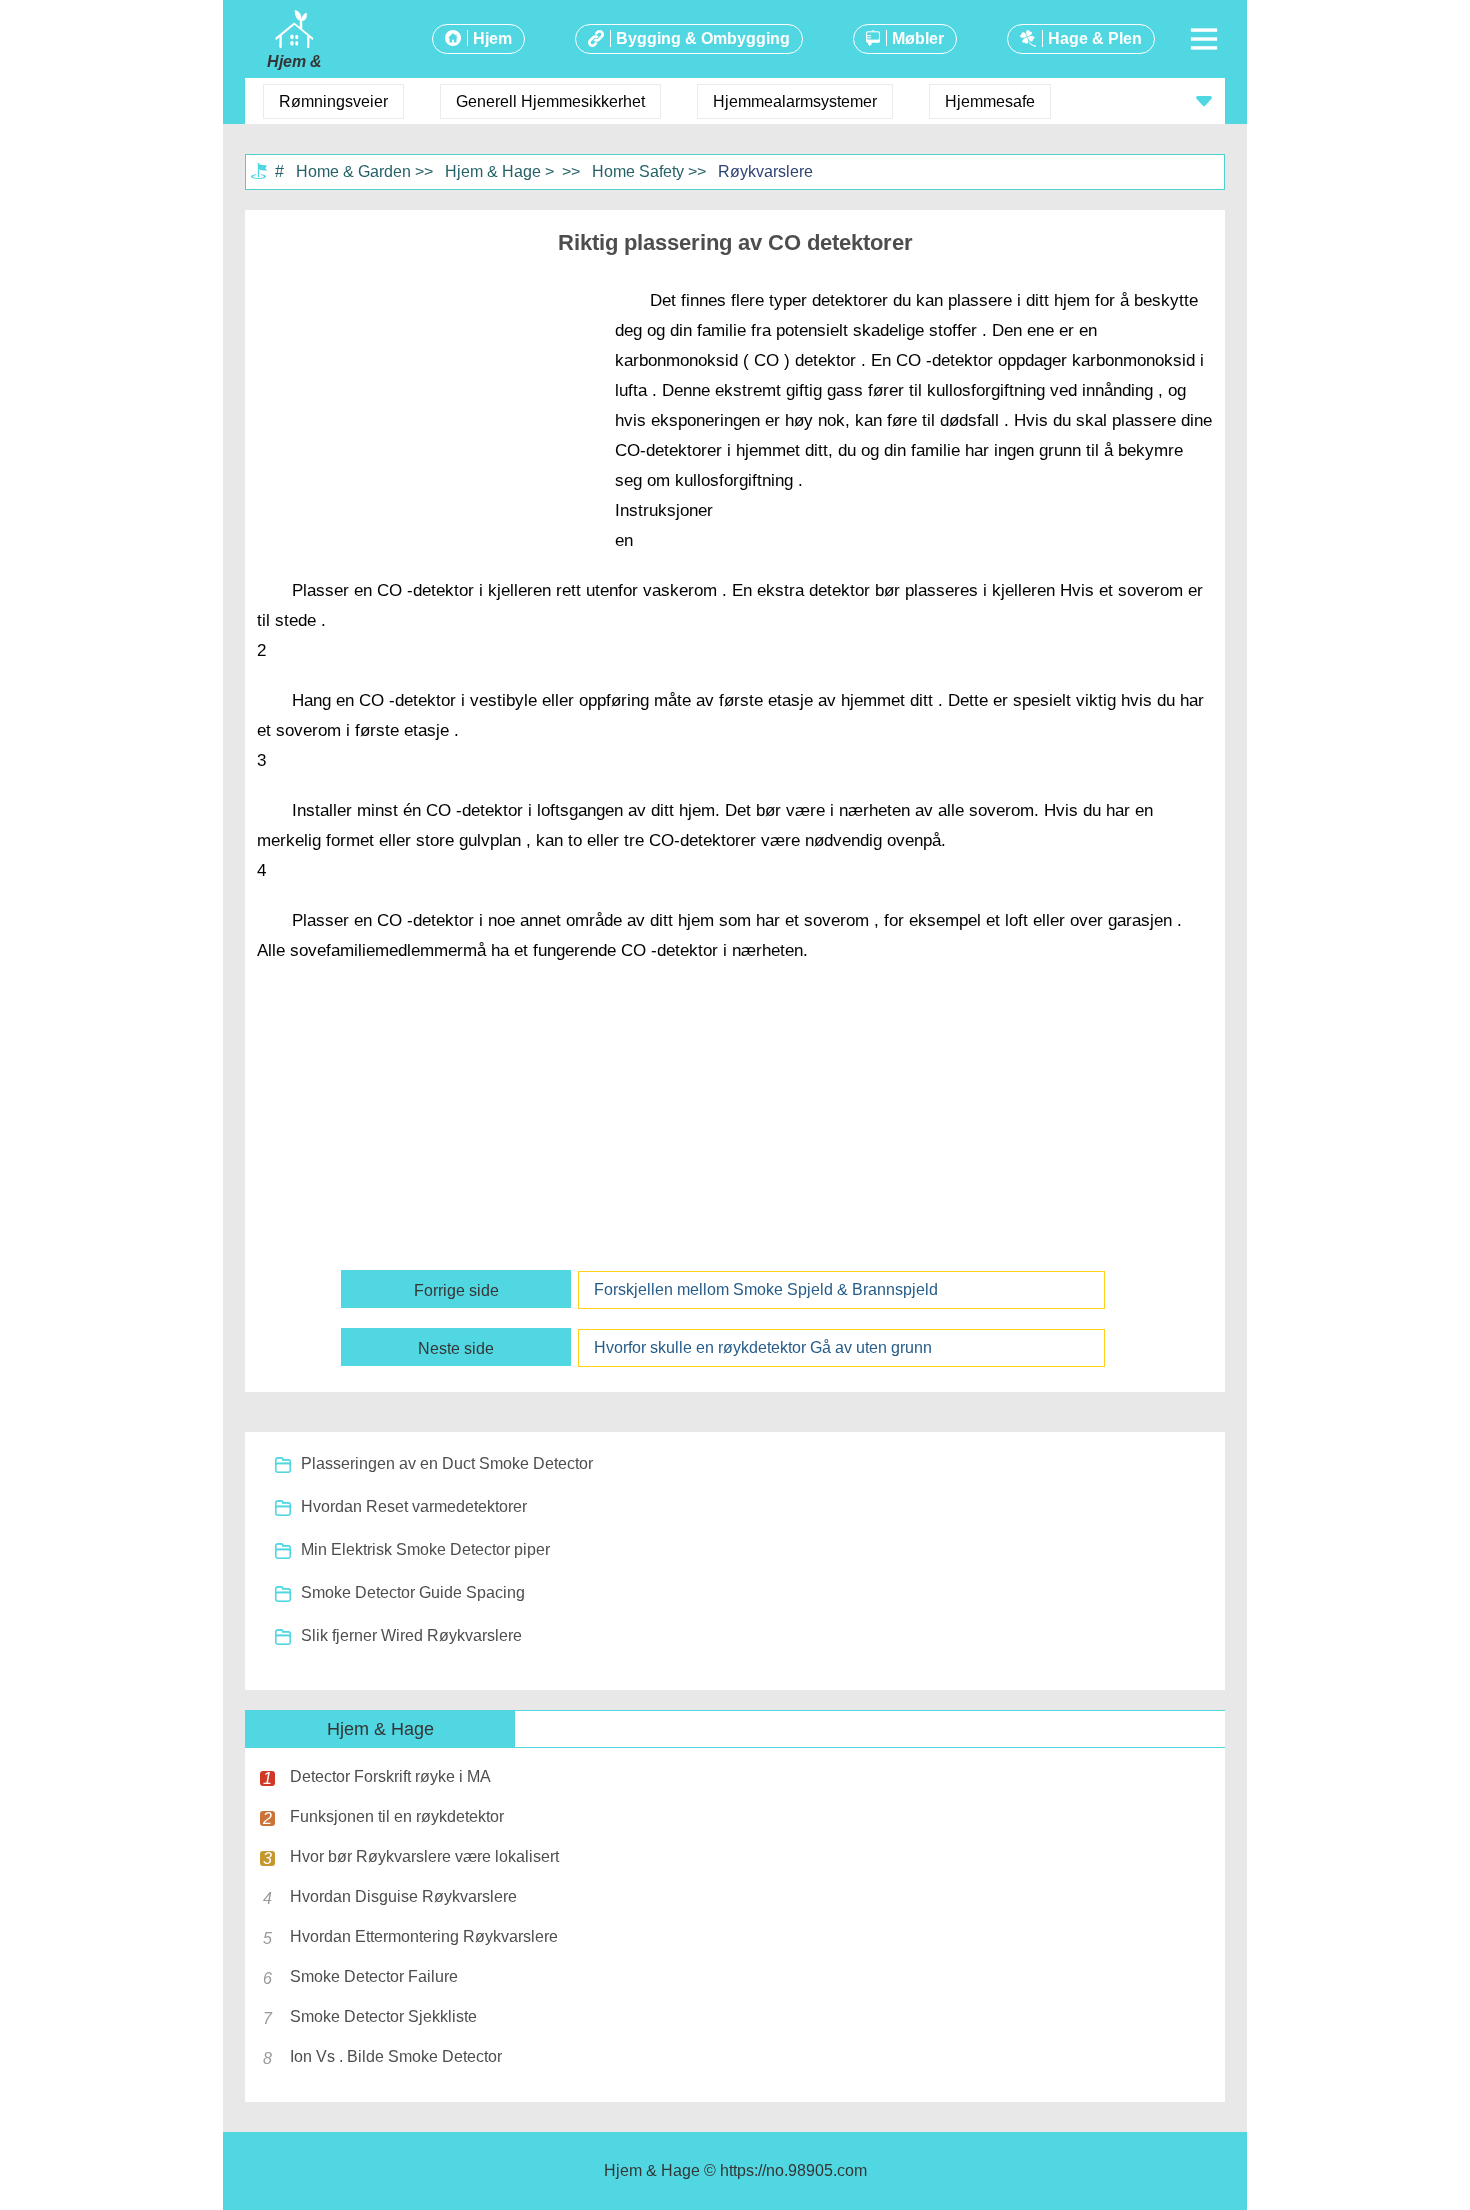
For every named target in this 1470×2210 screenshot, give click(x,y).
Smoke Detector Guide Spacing (413, 1592)
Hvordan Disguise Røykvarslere (403, 1896)
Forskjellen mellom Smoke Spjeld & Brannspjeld (766, 1289)
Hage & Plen (1095, 38)
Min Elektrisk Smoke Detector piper (425, 1549)
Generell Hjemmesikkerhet (550, 101)
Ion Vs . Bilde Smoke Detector (396, 2056)
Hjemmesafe (990, 101)
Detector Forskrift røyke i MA (390, 1776)
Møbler (918, 38)
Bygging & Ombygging (703, 38)
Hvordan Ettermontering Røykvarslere (424, 1936)
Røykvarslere (765, 171)
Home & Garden (353, 171)
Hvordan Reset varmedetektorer (414, 1506)
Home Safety (638, 171)
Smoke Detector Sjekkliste (383, 2016)
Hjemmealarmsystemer (795, 101)
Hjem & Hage (493, 171)
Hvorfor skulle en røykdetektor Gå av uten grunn (763, 1347)
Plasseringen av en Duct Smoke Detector (447, 1463)
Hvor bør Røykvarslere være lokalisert (424, 1856)
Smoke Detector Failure (374, 1976)
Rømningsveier (333, 101)
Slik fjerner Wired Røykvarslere (411, 1635)
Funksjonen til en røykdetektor (397, 1816)
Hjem (492, 38)
